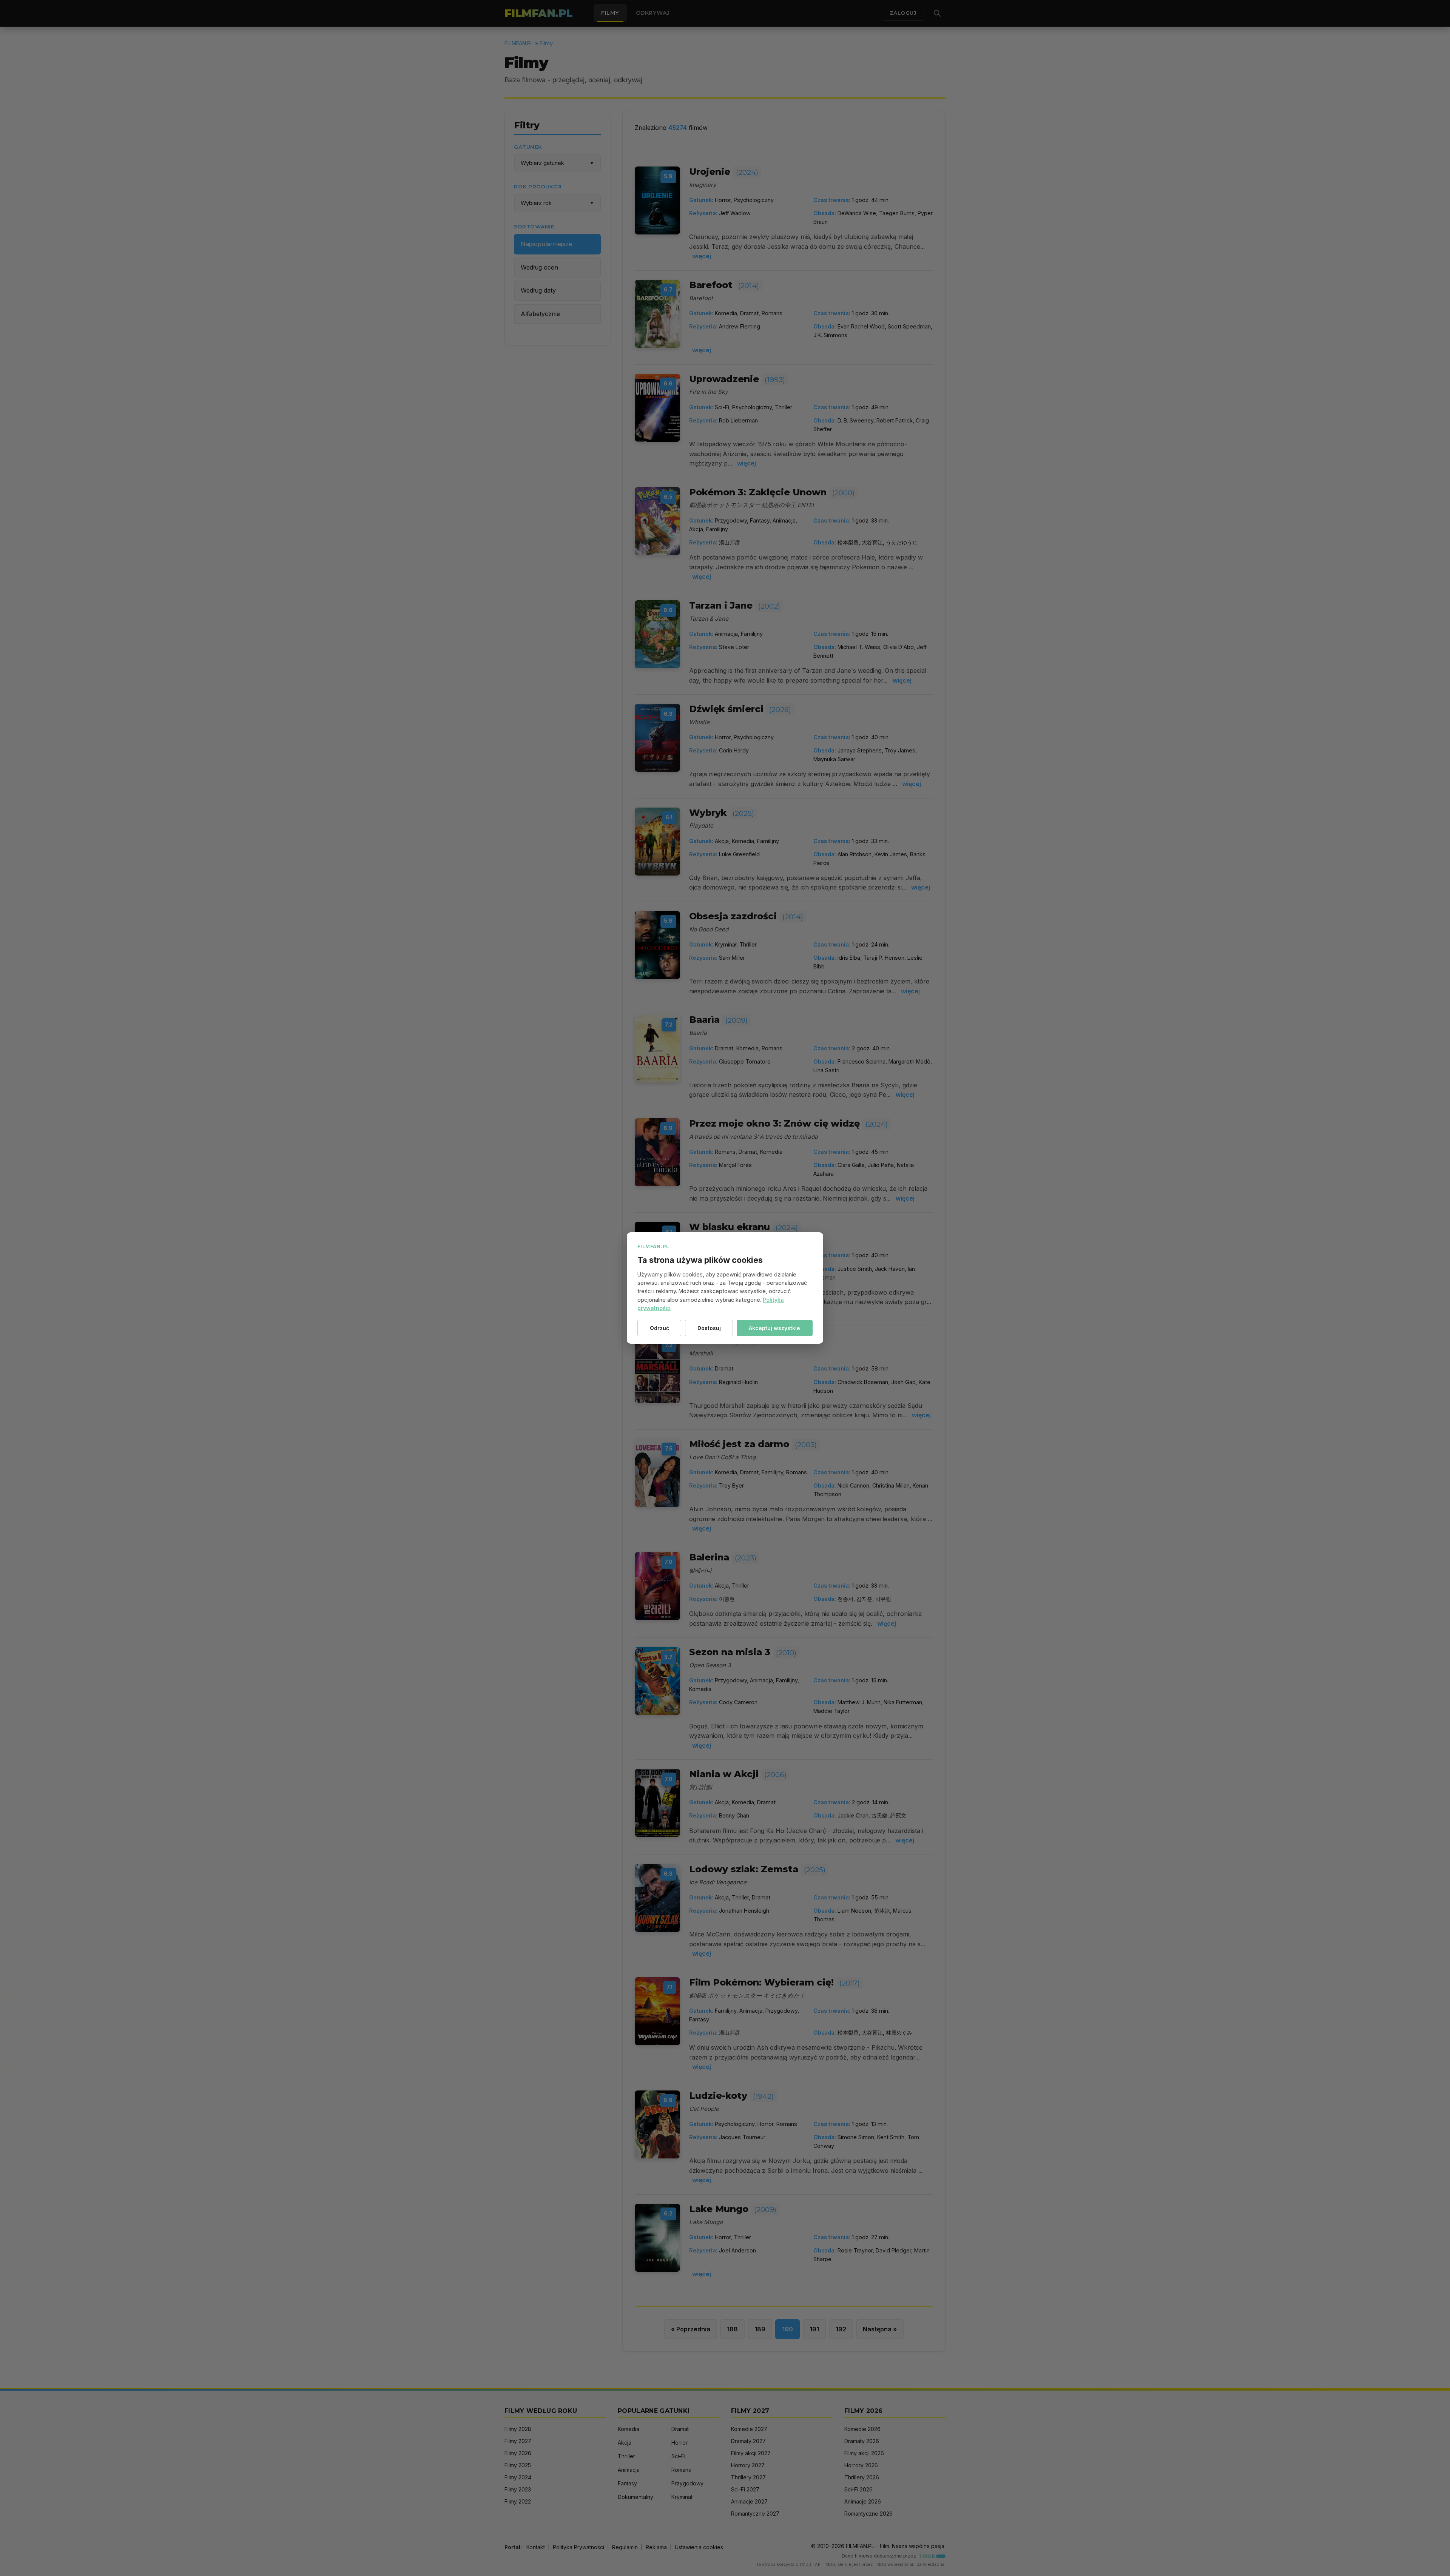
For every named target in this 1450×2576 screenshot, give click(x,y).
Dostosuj (709, 1328)
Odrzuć (659, 1328)
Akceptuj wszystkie (774, 1328)
